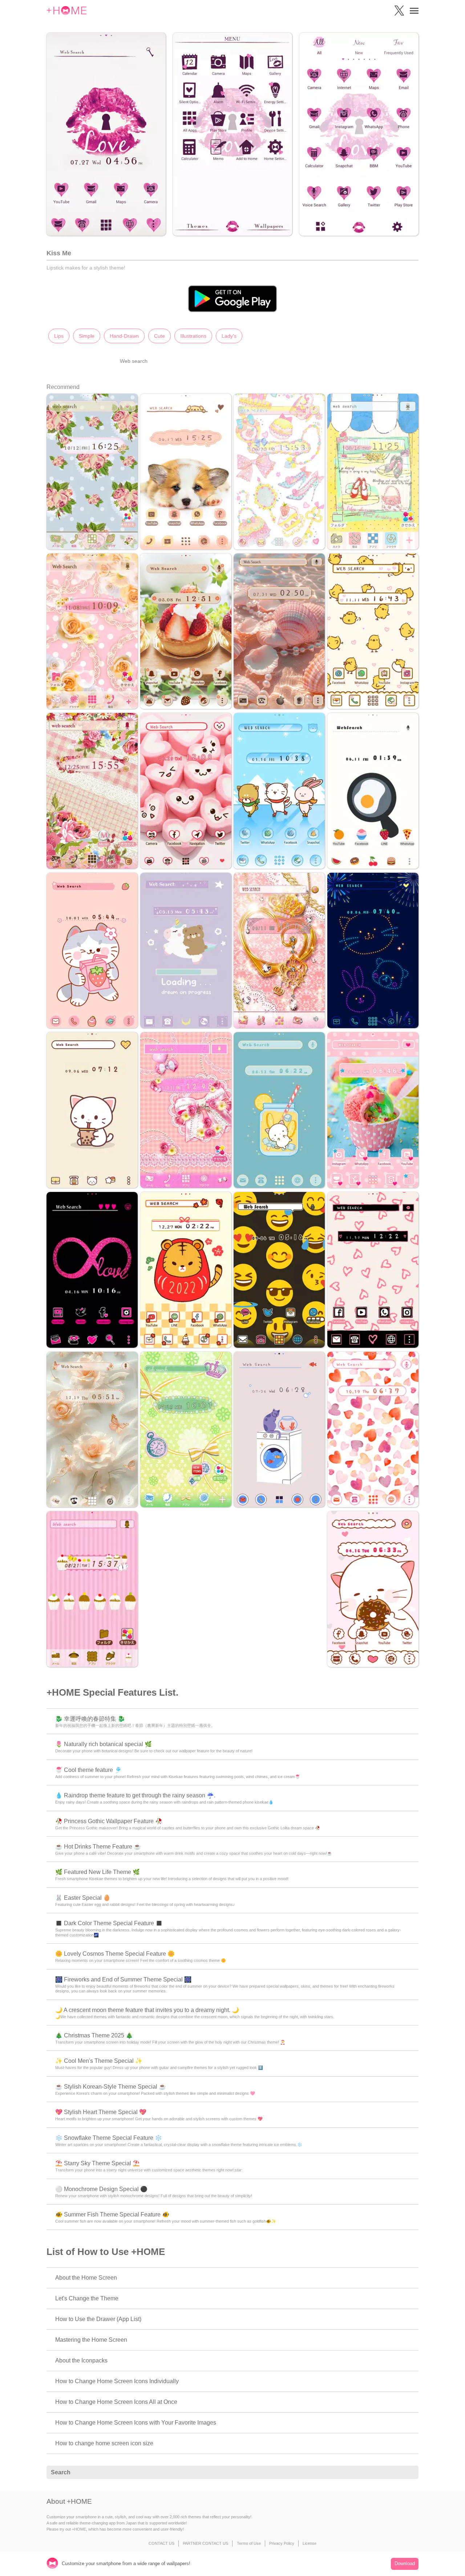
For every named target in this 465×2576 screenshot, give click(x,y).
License (310, 2543)
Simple (87, 336)
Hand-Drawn (124, 336)
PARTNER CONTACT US (205, 2543)
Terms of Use (249, 2543)
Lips (59, 336)
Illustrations (193, 336)
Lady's (229, 336)
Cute (159, 336)
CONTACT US (161, 2543)
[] (409, 2472)
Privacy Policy (282, 2543)
